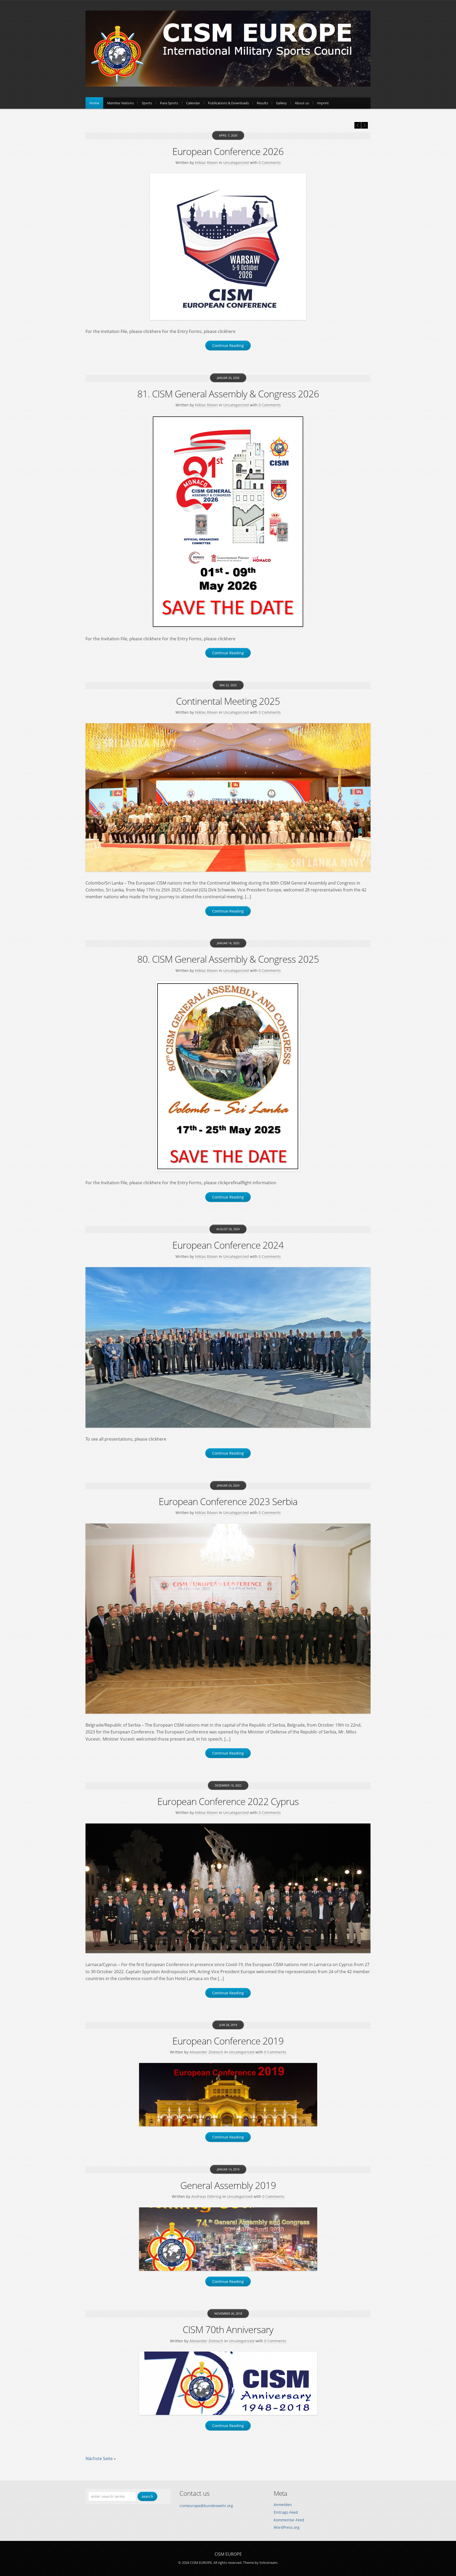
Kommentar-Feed (289, 2520)
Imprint (323, 103)
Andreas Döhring (206, 2196)
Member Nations (120, 103)
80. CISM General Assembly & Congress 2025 (228, 959)
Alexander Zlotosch (206, 2052)
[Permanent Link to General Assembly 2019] (228, 2239)
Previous (358, 125)
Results (262, 103)
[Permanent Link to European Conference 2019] (228, 2095)
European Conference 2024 (228, 1245)
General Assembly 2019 (228, 2185)
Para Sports (169, 103)
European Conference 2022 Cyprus (228, 1801)
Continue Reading (228, 345)
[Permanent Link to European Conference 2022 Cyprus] (228, 1888)
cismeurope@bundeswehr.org (206, 2506)
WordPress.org (287, 2527)
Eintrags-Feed (286, 2512)
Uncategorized (236, 163)
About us (302, 103)
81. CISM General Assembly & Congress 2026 (228, 394)
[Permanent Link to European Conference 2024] (228, 1347)
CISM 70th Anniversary (228, 2330)
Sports (147, 103)
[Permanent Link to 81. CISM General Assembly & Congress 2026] (228, 522)
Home (94, 103)
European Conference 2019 (228, 2041)
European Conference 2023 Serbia (228, 1501)
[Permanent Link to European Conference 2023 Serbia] (228, 1619)
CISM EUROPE (228, 2554)
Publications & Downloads (228, 103)
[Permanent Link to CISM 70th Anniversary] (228, 2383)
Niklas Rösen (206, 163)
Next (365, 125)
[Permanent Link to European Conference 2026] (228, 247)
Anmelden (283, 2505)
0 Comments (270, 163)
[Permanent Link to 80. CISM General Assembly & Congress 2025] (228, 1076)
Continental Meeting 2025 (228, 701)
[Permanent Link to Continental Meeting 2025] (228, 797)
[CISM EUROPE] (228, 85)
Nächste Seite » (101, 2459)
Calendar (193, 103)
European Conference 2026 (228, 151)
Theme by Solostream (260, 2563)
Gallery (281, 103)
